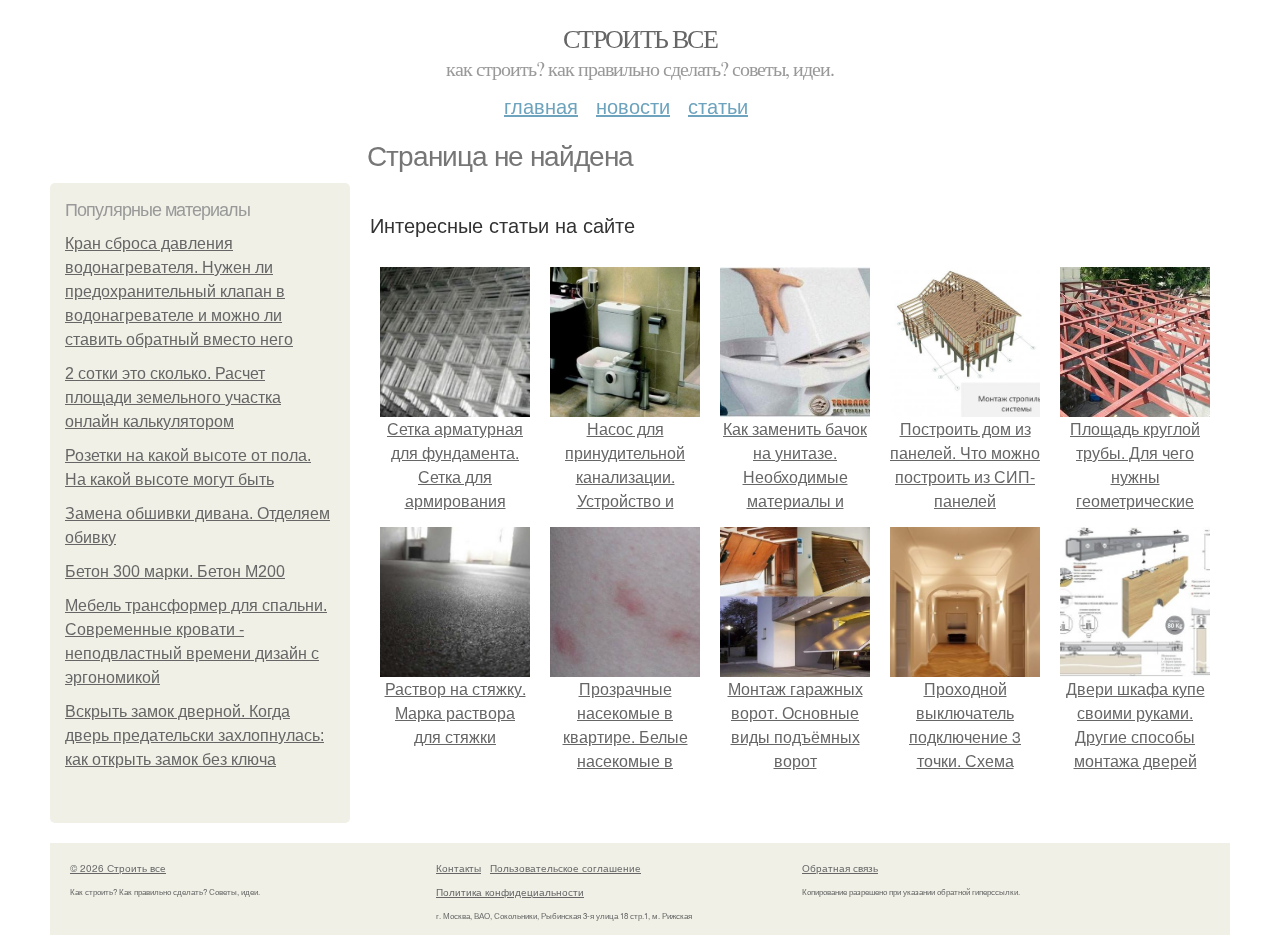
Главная (541, 105)
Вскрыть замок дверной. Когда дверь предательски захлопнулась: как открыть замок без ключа (194, 735)
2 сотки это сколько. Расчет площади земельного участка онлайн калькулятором (173, 397)
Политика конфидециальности (510, 892)
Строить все (640, 38)
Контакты (458, 868)
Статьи (718, 105)
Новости (633, 105)
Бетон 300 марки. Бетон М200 (175, 571)
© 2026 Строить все (118, 868)
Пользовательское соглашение (565, 868)
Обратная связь (840, 868)
